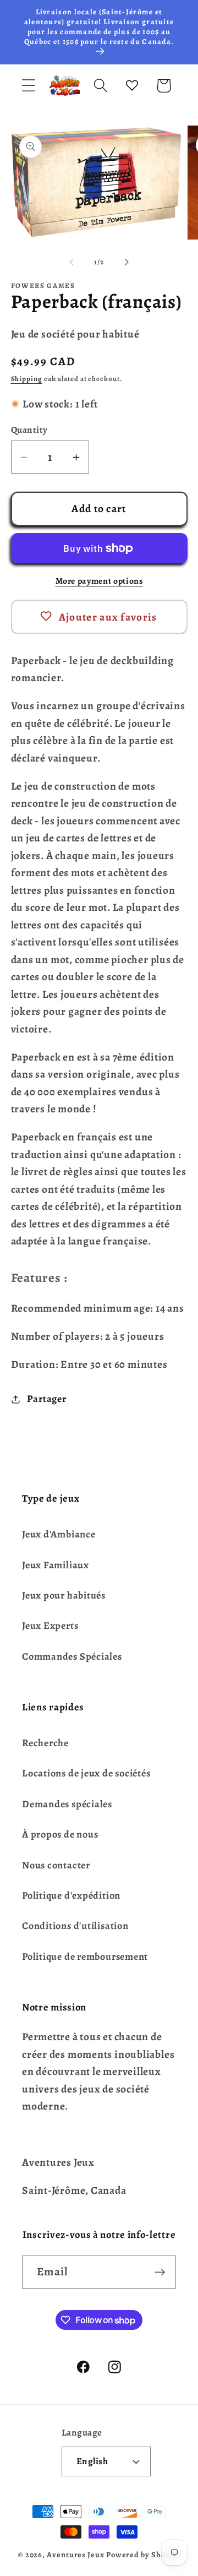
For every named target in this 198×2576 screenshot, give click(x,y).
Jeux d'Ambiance (59, 1534)
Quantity (29, 430)
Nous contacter (56, 1865)
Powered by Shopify (143, 2555)
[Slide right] (127, 262)
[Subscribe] (160, 2272)
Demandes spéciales (67, 1804)
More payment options (99, 581)
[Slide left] (71, 262)
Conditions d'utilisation (75, 1926)
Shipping (27, 379)
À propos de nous (60, 1834)
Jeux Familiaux (56, 1565)
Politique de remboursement (85, 1957)
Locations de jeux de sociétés (86, 1773)
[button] (28, 86)
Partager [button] (46, 1399)
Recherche (45, 1743)
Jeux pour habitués (64, 1595)
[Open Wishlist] (132, 86)
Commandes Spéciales (72, 1656)
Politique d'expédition (71, 1895)
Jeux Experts (50, 1626)
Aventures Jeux (76, 2555)
